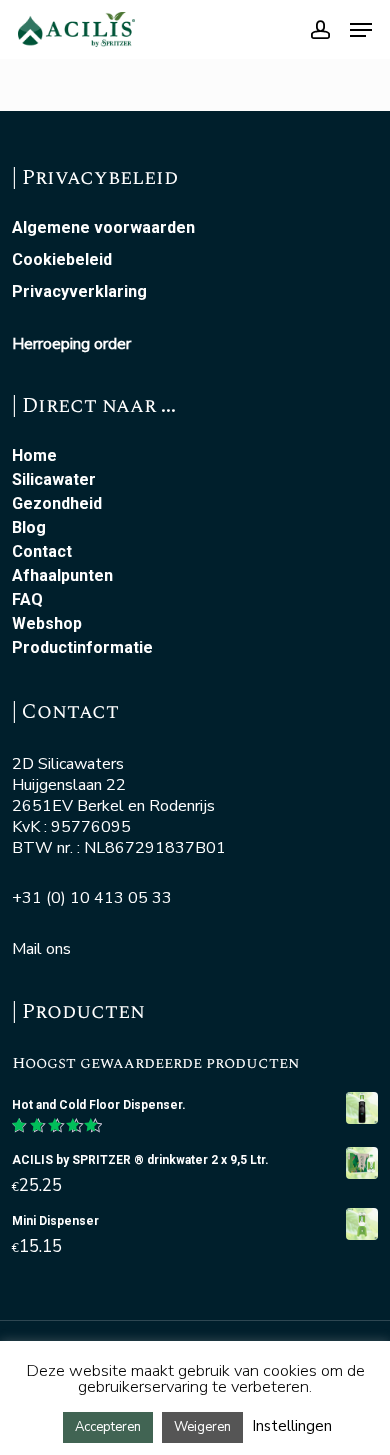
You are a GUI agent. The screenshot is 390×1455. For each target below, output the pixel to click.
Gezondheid (57, 504)
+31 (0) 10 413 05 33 (92, 898)
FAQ (27, 600)
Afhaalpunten (62, 576)
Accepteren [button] (108, 1427)
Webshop (47, 624)
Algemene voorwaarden (103, 228)
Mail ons (41, 949)
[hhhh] (361, 30)
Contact (42, 552)
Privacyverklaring (79, 292)
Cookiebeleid (62, 260)
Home (34, 456)
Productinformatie (82, 648)
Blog (29, 528)
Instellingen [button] (292, 1426)
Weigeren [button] (202, 1427)
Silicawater (54, 480)
